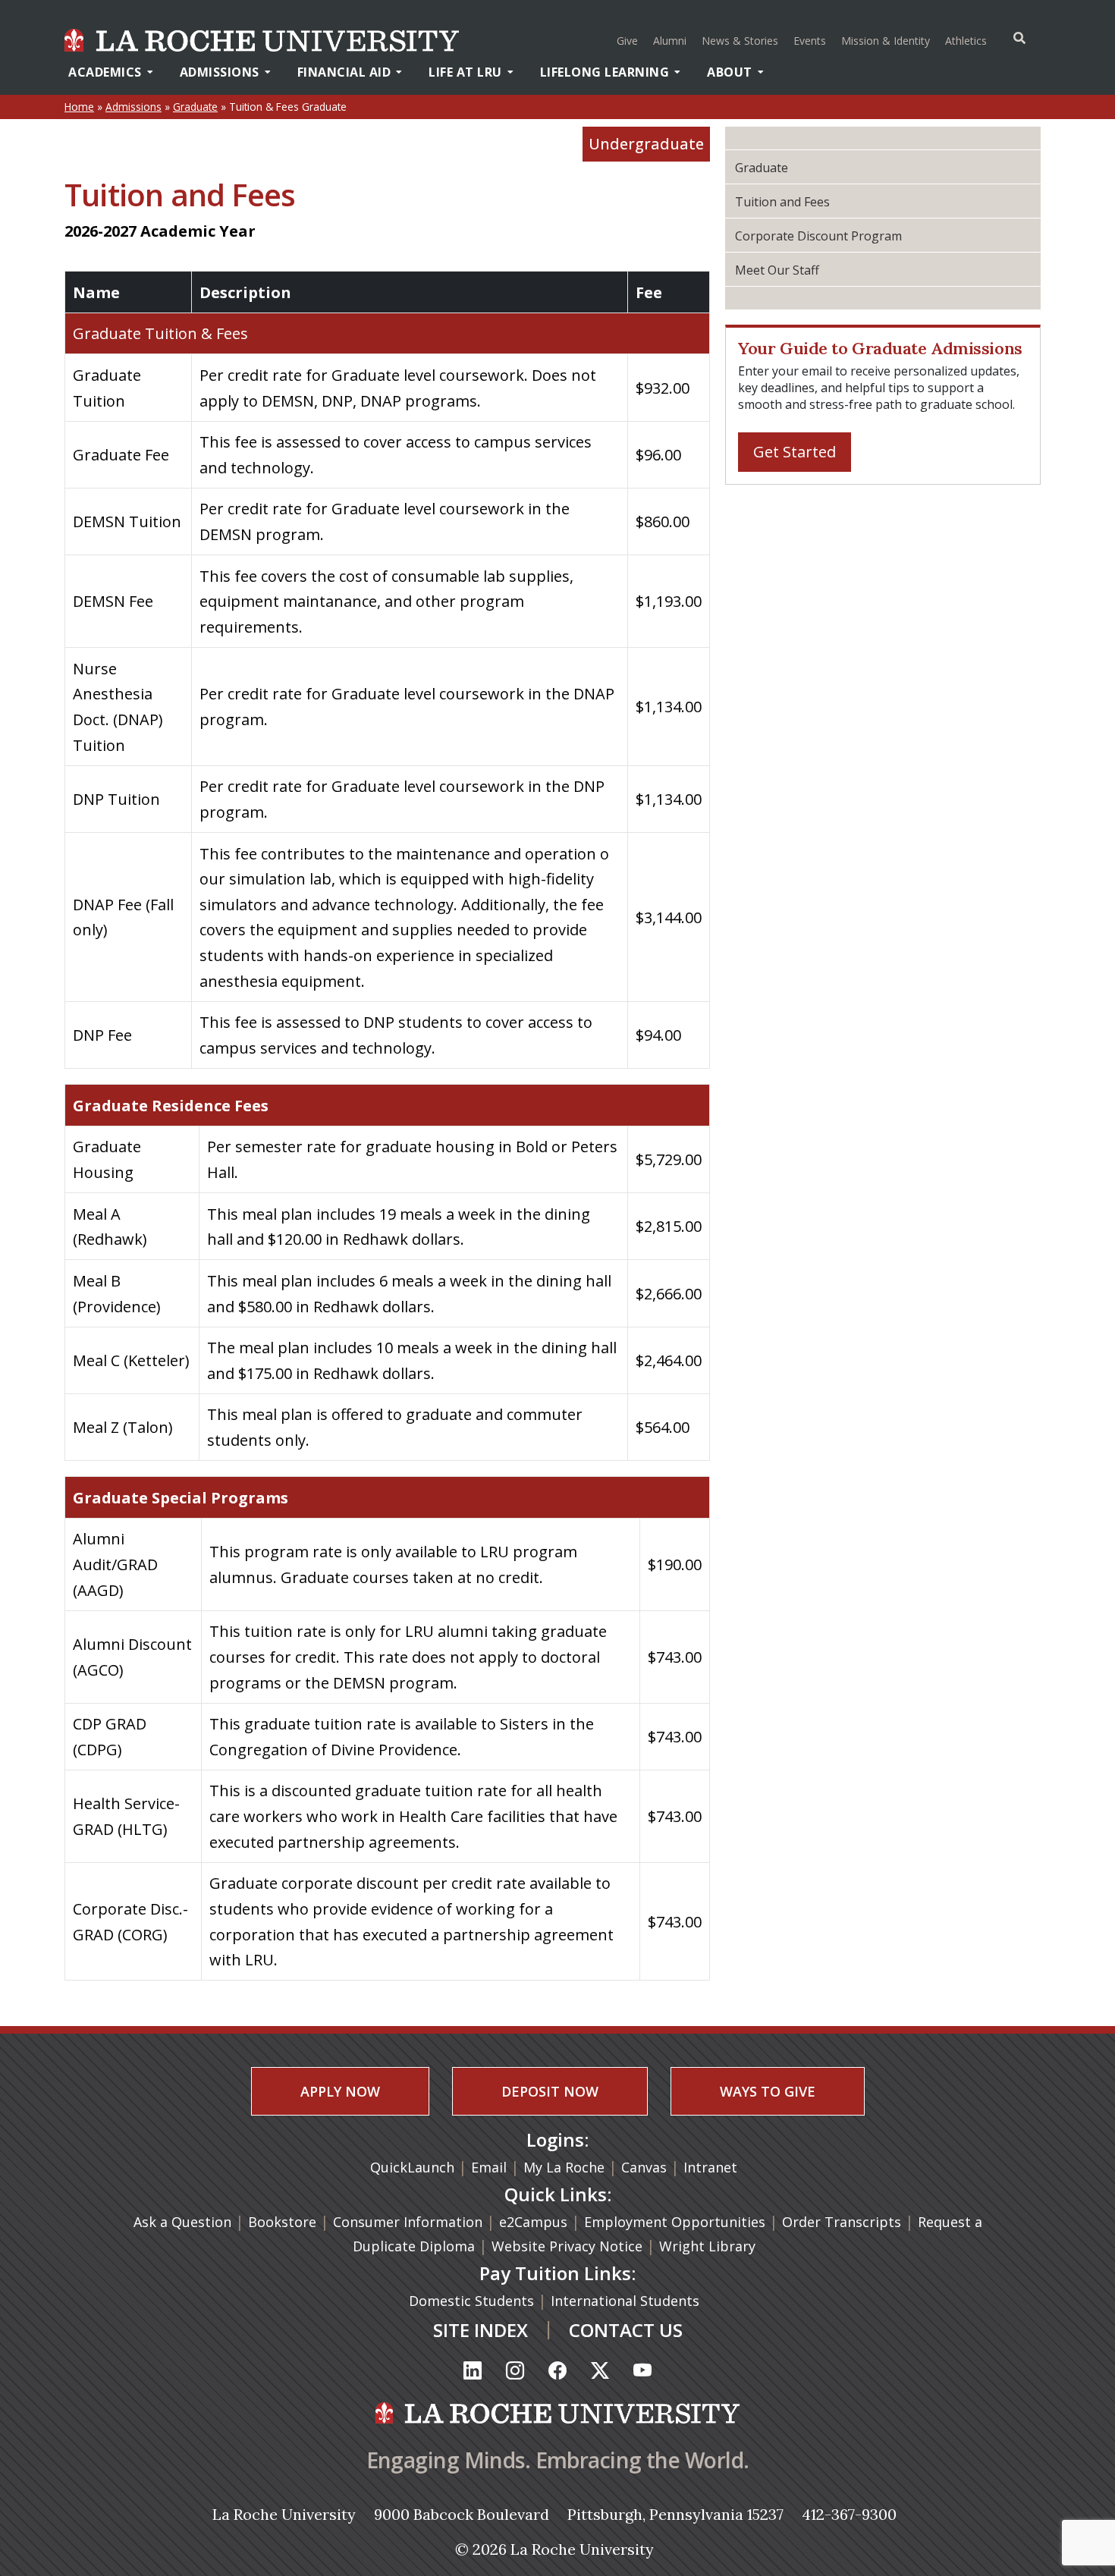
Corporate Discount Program (818, 236)
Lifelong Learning (605, 72)
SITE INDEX (481, 2330)
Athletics (968, 40)
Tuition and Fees (782, 202)
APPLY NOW (340, 2091)
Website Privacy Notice (569, 2246)
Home (79, 107)
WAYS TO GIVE (768, 2091)
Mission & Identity (886, 41)
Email (489, 2167)
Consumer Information (408, 2222)
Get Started (795, 452)
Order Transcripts (843, 2222)
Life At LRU (465, 72)
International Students (627, 2301)
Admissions (220, 72)
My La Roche (564, 2167)
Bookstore (282, 2222)
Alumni (670, 41)
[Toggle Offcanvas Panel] (1019, 38)
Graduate (195, 107)
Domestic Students (473, 2301)
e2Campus (533, 2222)
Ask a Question (182, 2222)
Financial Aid (344, 72)
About (730, 72)
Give (627, 41)
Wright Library (707, 2246)
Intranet (710, 2167)
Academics (105, 72)
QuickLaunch (412, 2167)
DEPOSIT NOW (550, 2091)
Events (810, 41)
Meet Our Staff (777, 270)
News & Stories (740, 41)
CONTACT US (626, 2330)
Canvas (644, 2167)
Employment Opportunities (675, 2222)
